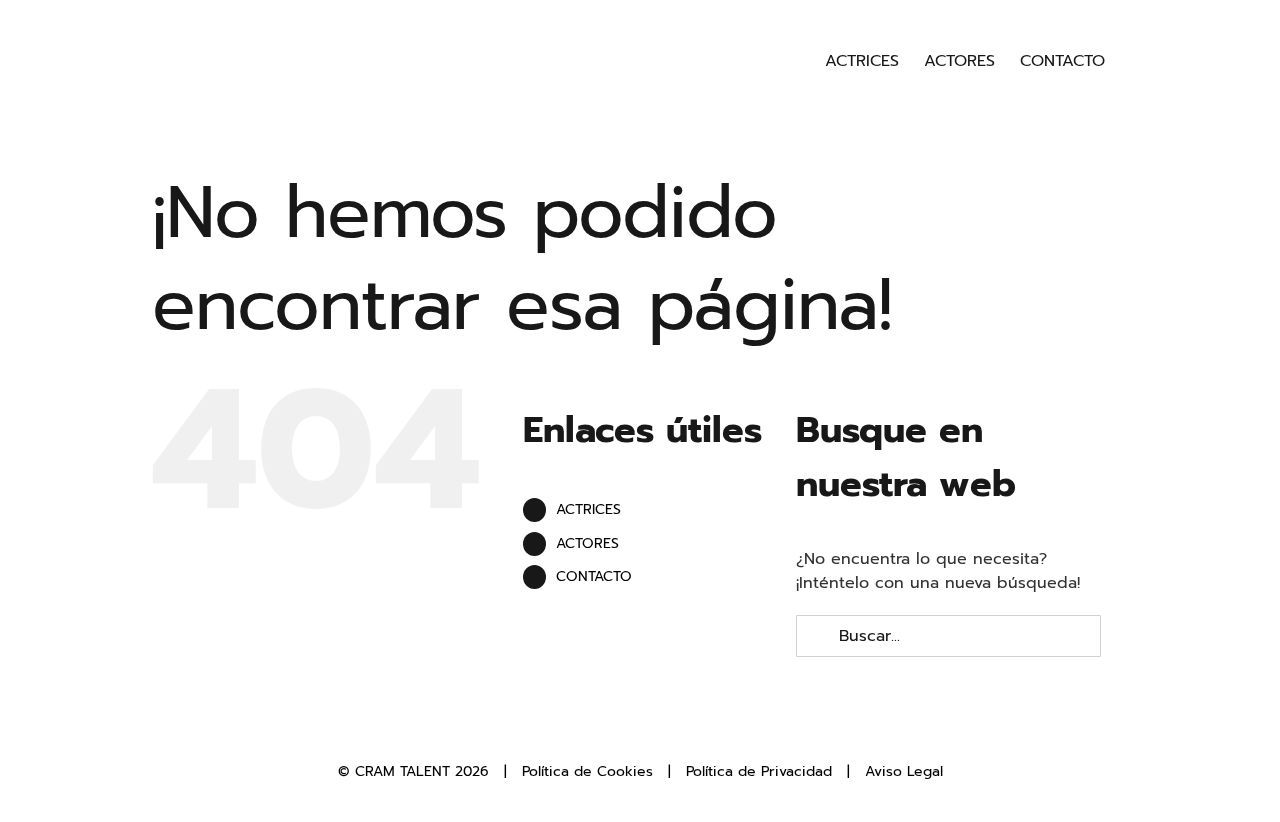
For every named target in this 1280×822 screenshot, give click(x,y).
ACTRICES (588, 509)
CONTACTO (594, 576)
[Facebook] (591, 727)
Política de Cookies (587, 771)
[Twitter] (624, 727)
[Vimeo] (690, 727)
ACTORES (587, 543)
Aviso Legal (904, 771)
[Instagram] (657, 727)
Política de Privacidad (759, 771)
